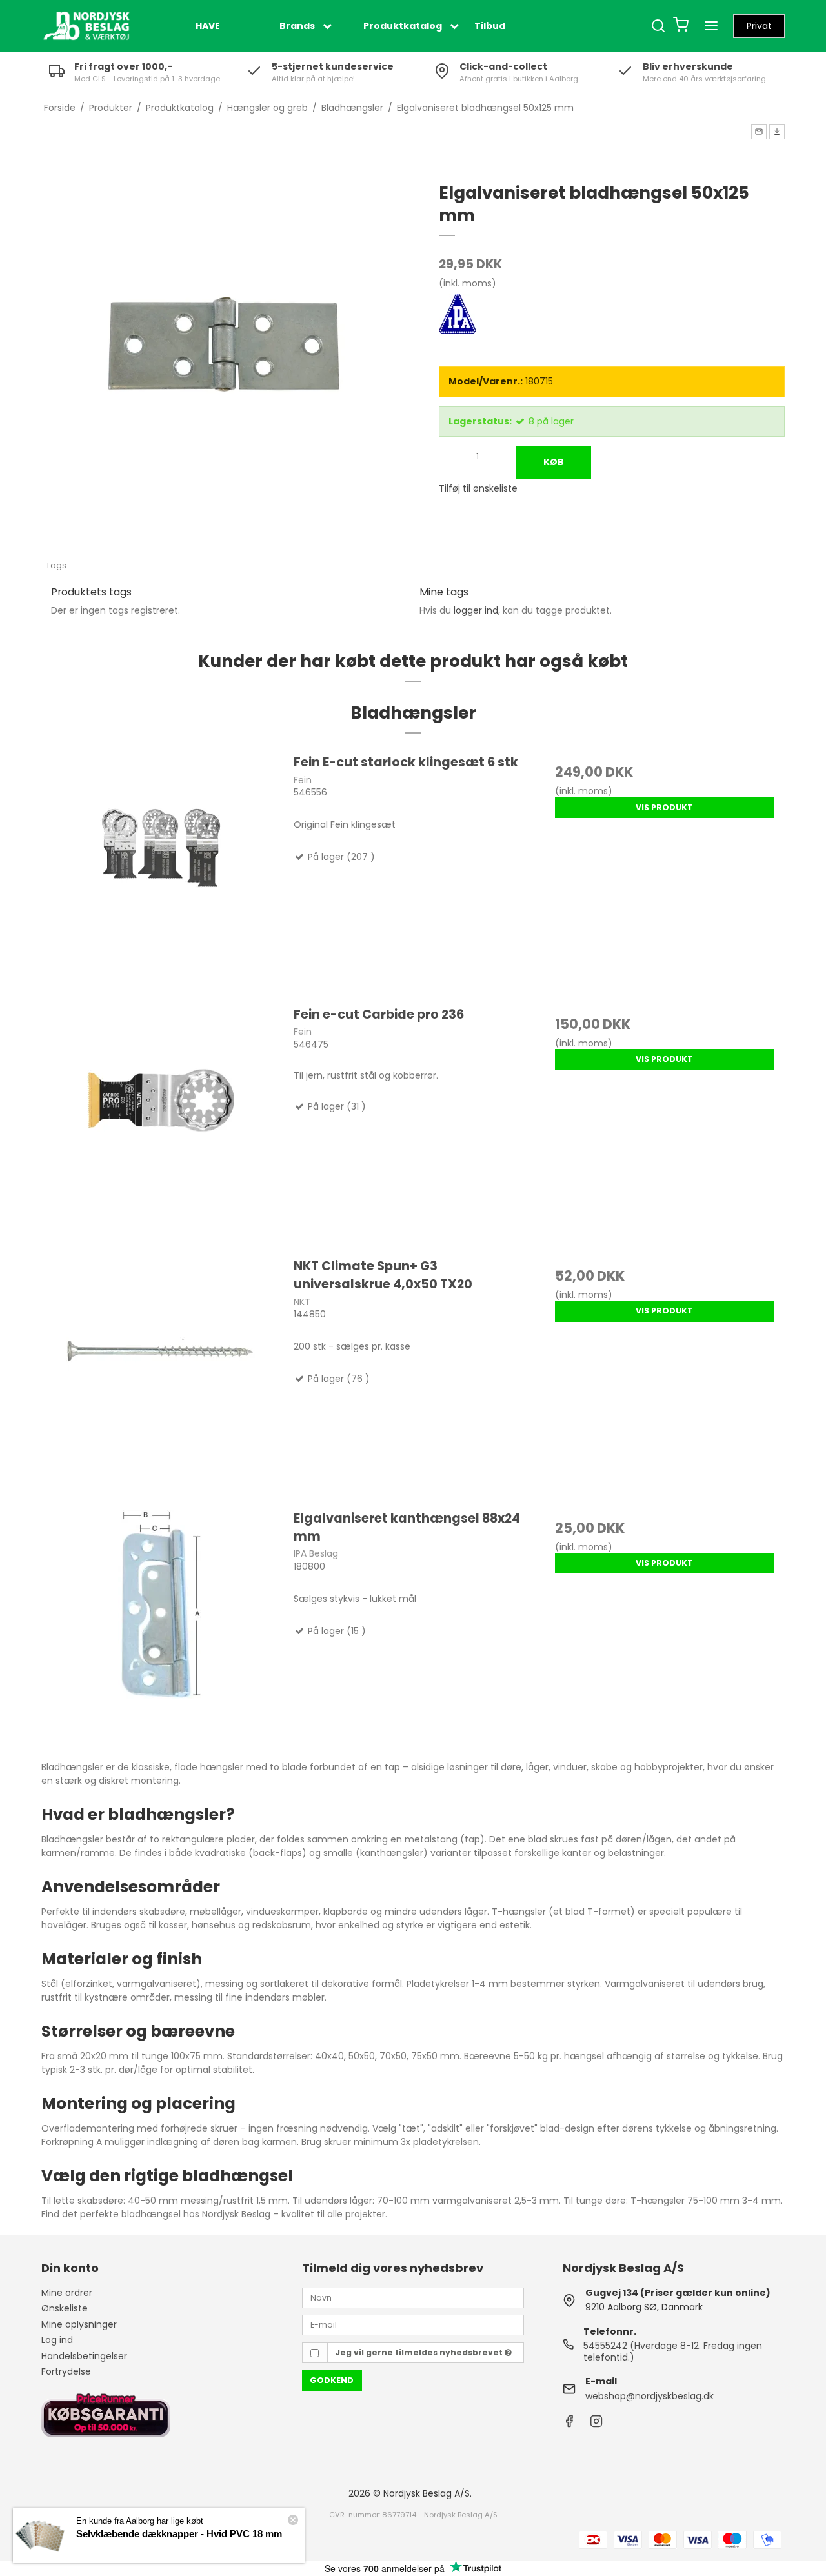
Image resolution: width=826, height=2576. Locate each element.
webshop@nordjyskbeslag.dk (650, 2396)
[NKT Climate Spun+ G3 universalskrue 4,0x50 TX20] (161, 1377)
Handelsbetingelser (84, 2356)
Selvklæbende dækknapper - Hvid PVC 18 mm (179, 2534)
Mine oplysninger (79, 2324)
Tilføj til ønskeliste (478, 488)
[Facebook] (569, 2424)
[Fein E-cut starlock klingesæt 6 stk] (161, 873)
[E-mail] (413, 2324)
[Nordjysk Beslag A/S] (86, 26)
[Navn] (413, 2297)
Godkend (332, 2380)
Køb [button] (554, 462)
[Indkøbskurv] (681, 26)
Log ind (57, 2340)
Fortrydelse (66, 2371)
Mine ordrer (67, 2293)
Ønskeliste (65, 2308)
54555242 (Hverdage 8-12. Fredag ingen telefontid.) (673, 2351)
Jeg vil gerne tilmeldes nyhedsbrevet (420, 2352)
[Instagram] (596, 2424)
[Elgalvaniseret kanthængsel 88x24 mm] (161, 1629)
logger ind (476, 610)
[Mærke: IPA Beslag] (471, 326)
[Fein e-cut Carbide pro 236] (161, 1125)
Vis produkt (664, 807)
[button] (759, 132)
